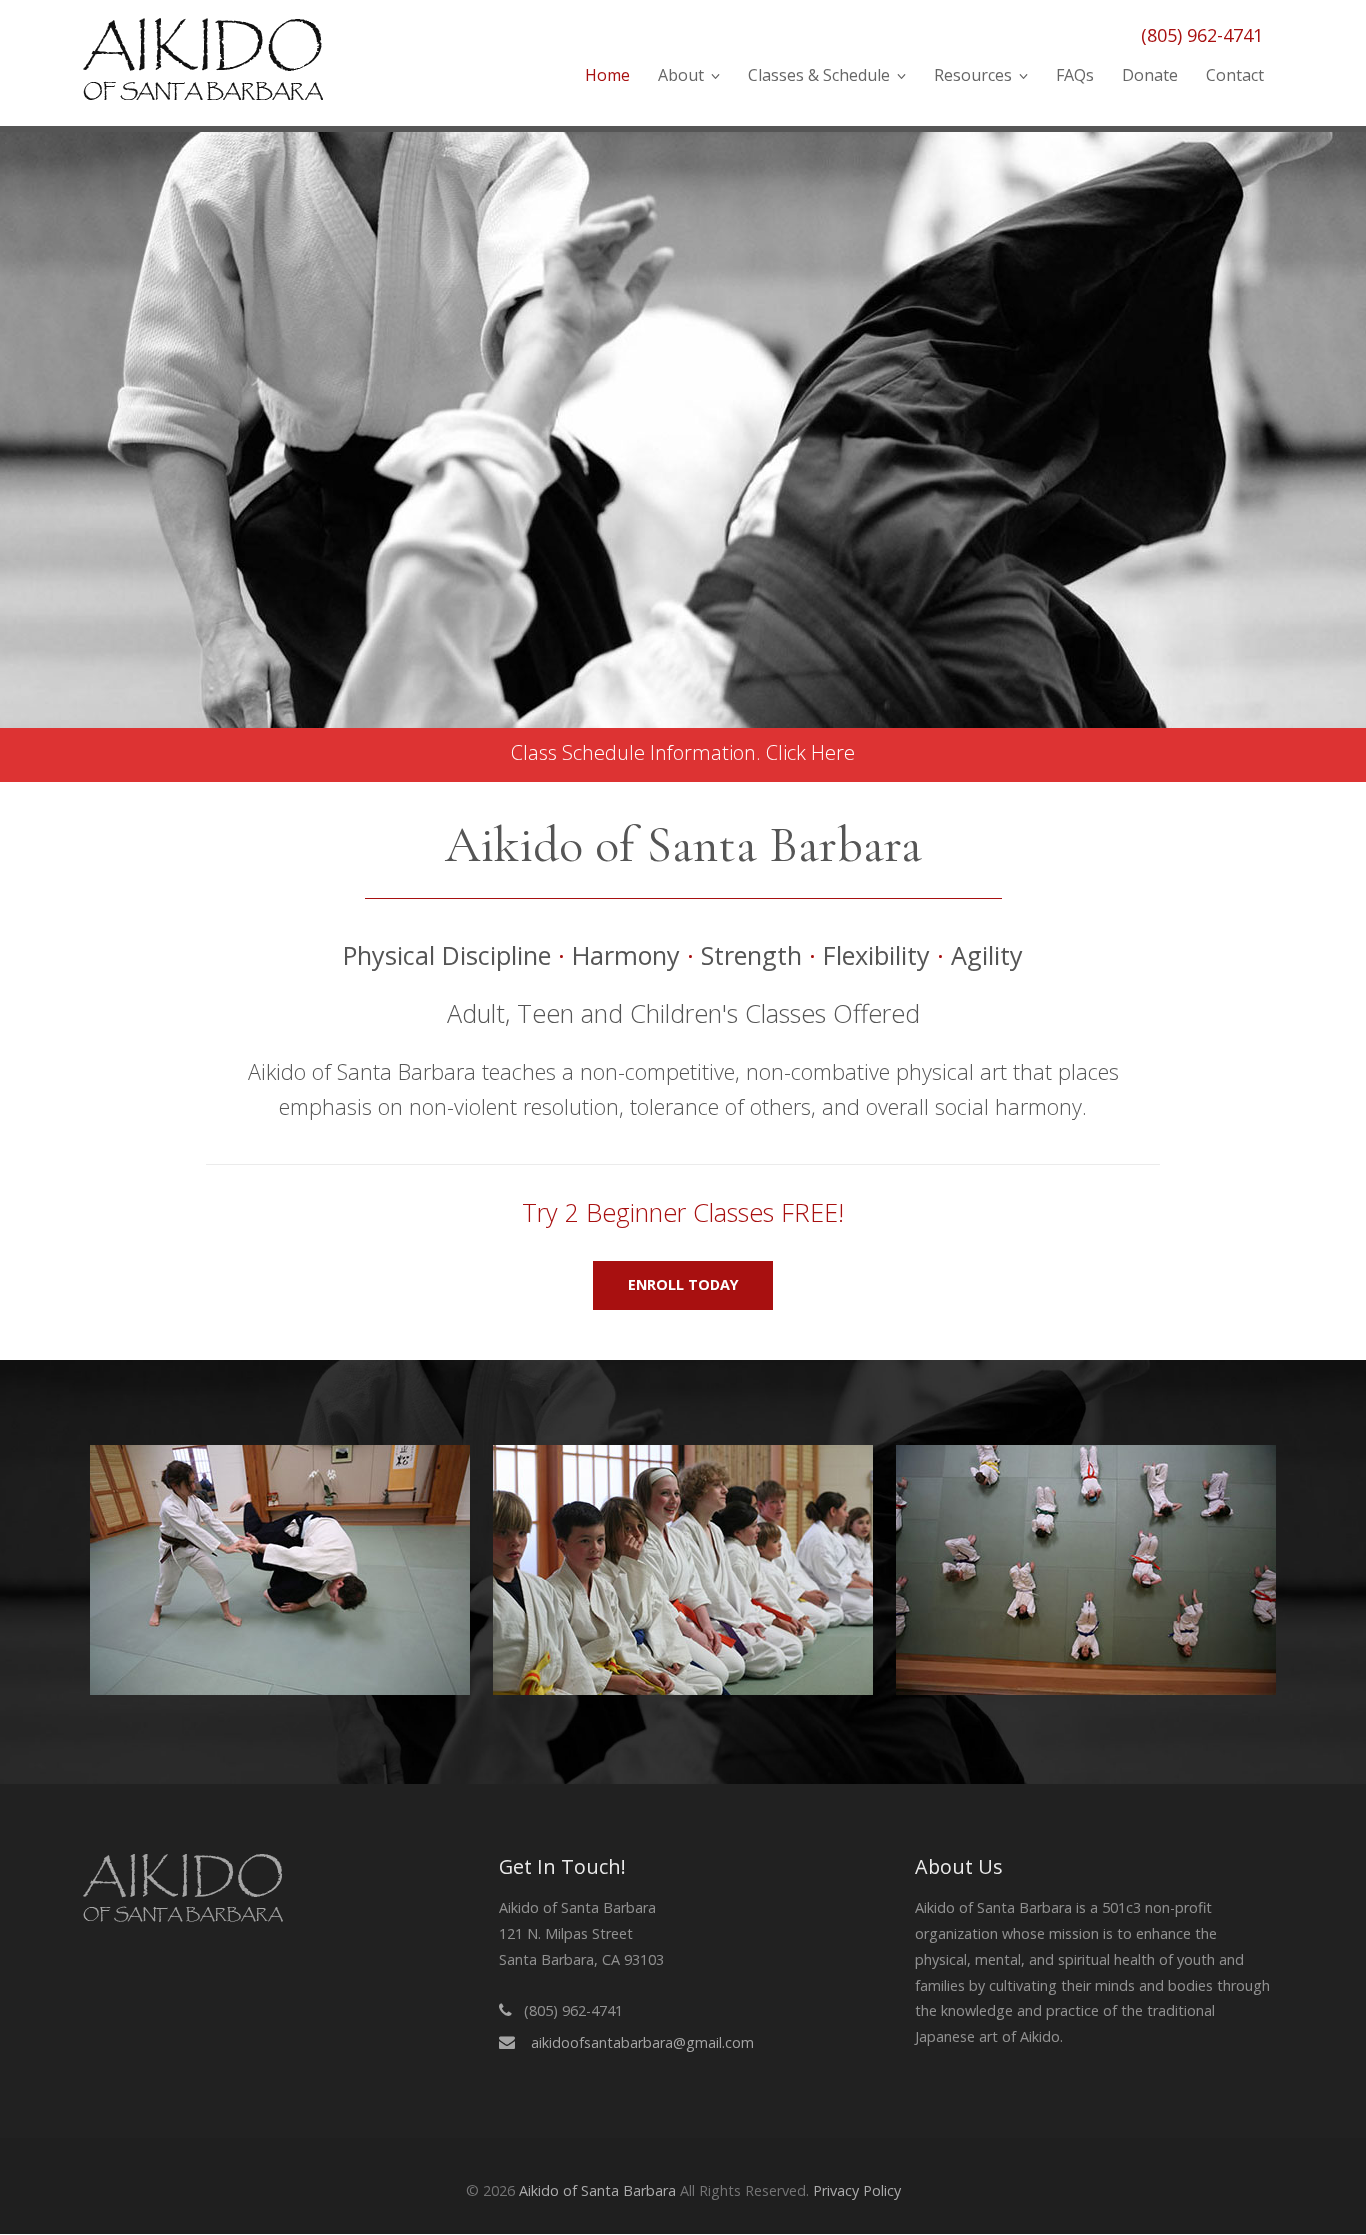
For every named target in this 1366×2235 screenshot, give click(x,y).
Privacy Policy (857, 2190)
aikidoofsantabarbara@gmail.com (642, 2042)
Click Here (810, 752)
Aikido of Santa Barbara (597, 2190)
